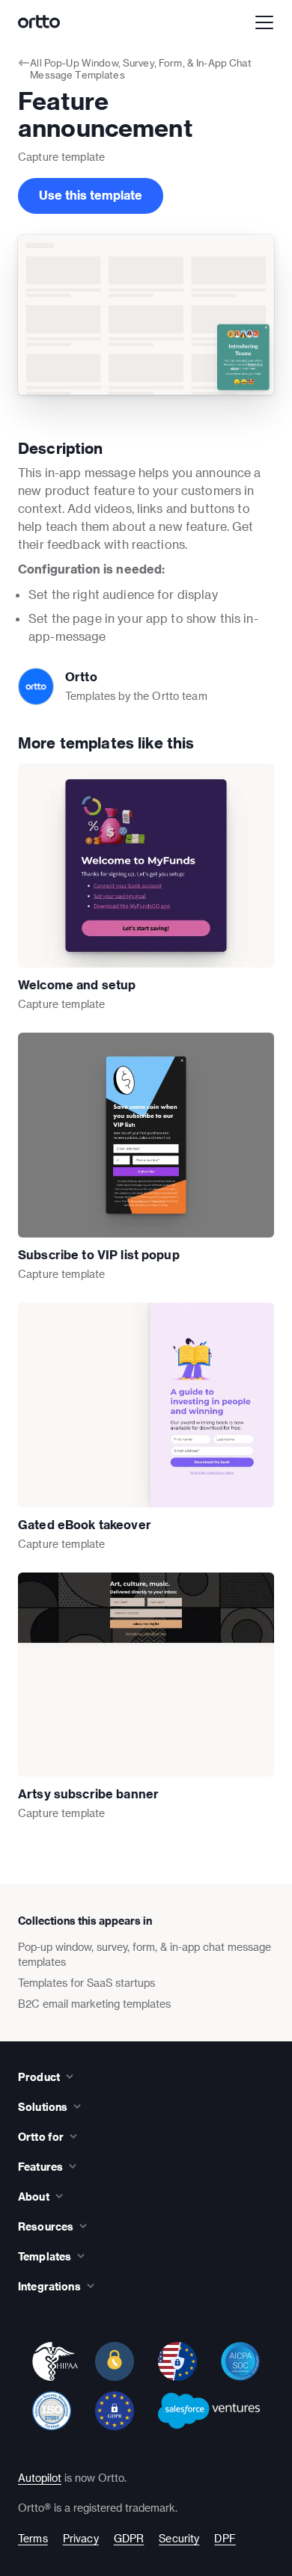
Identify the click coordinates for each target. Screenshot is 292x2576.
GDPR (129, 2538)
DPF (225, 2538)
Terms (33, 2538)
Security (179, 2538)
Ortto (81, 676)
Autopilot (40, 2478)
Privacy (81, 2538)
